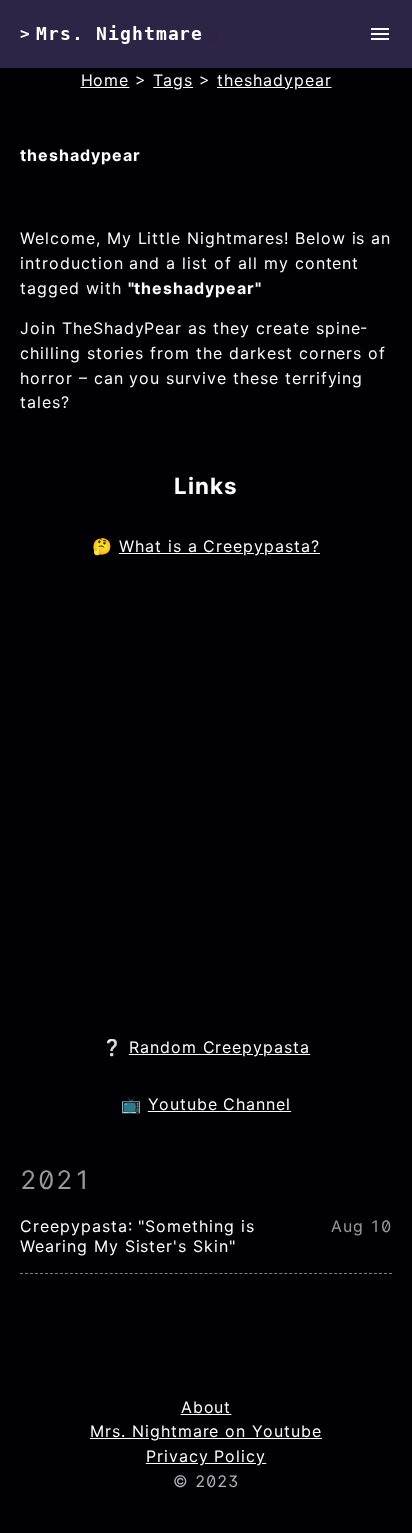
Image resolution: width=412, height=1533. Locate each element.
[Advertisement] (206, 797)
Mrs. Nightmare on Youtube (206, 1431)
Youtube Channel (219, 1104)
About (206, 1407)
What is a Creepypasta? (219, 546)
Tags (173, 80)
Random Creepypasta (219, 1047)
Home (105, 80)
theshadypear (274, 80)
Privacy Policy (206, 1456)
